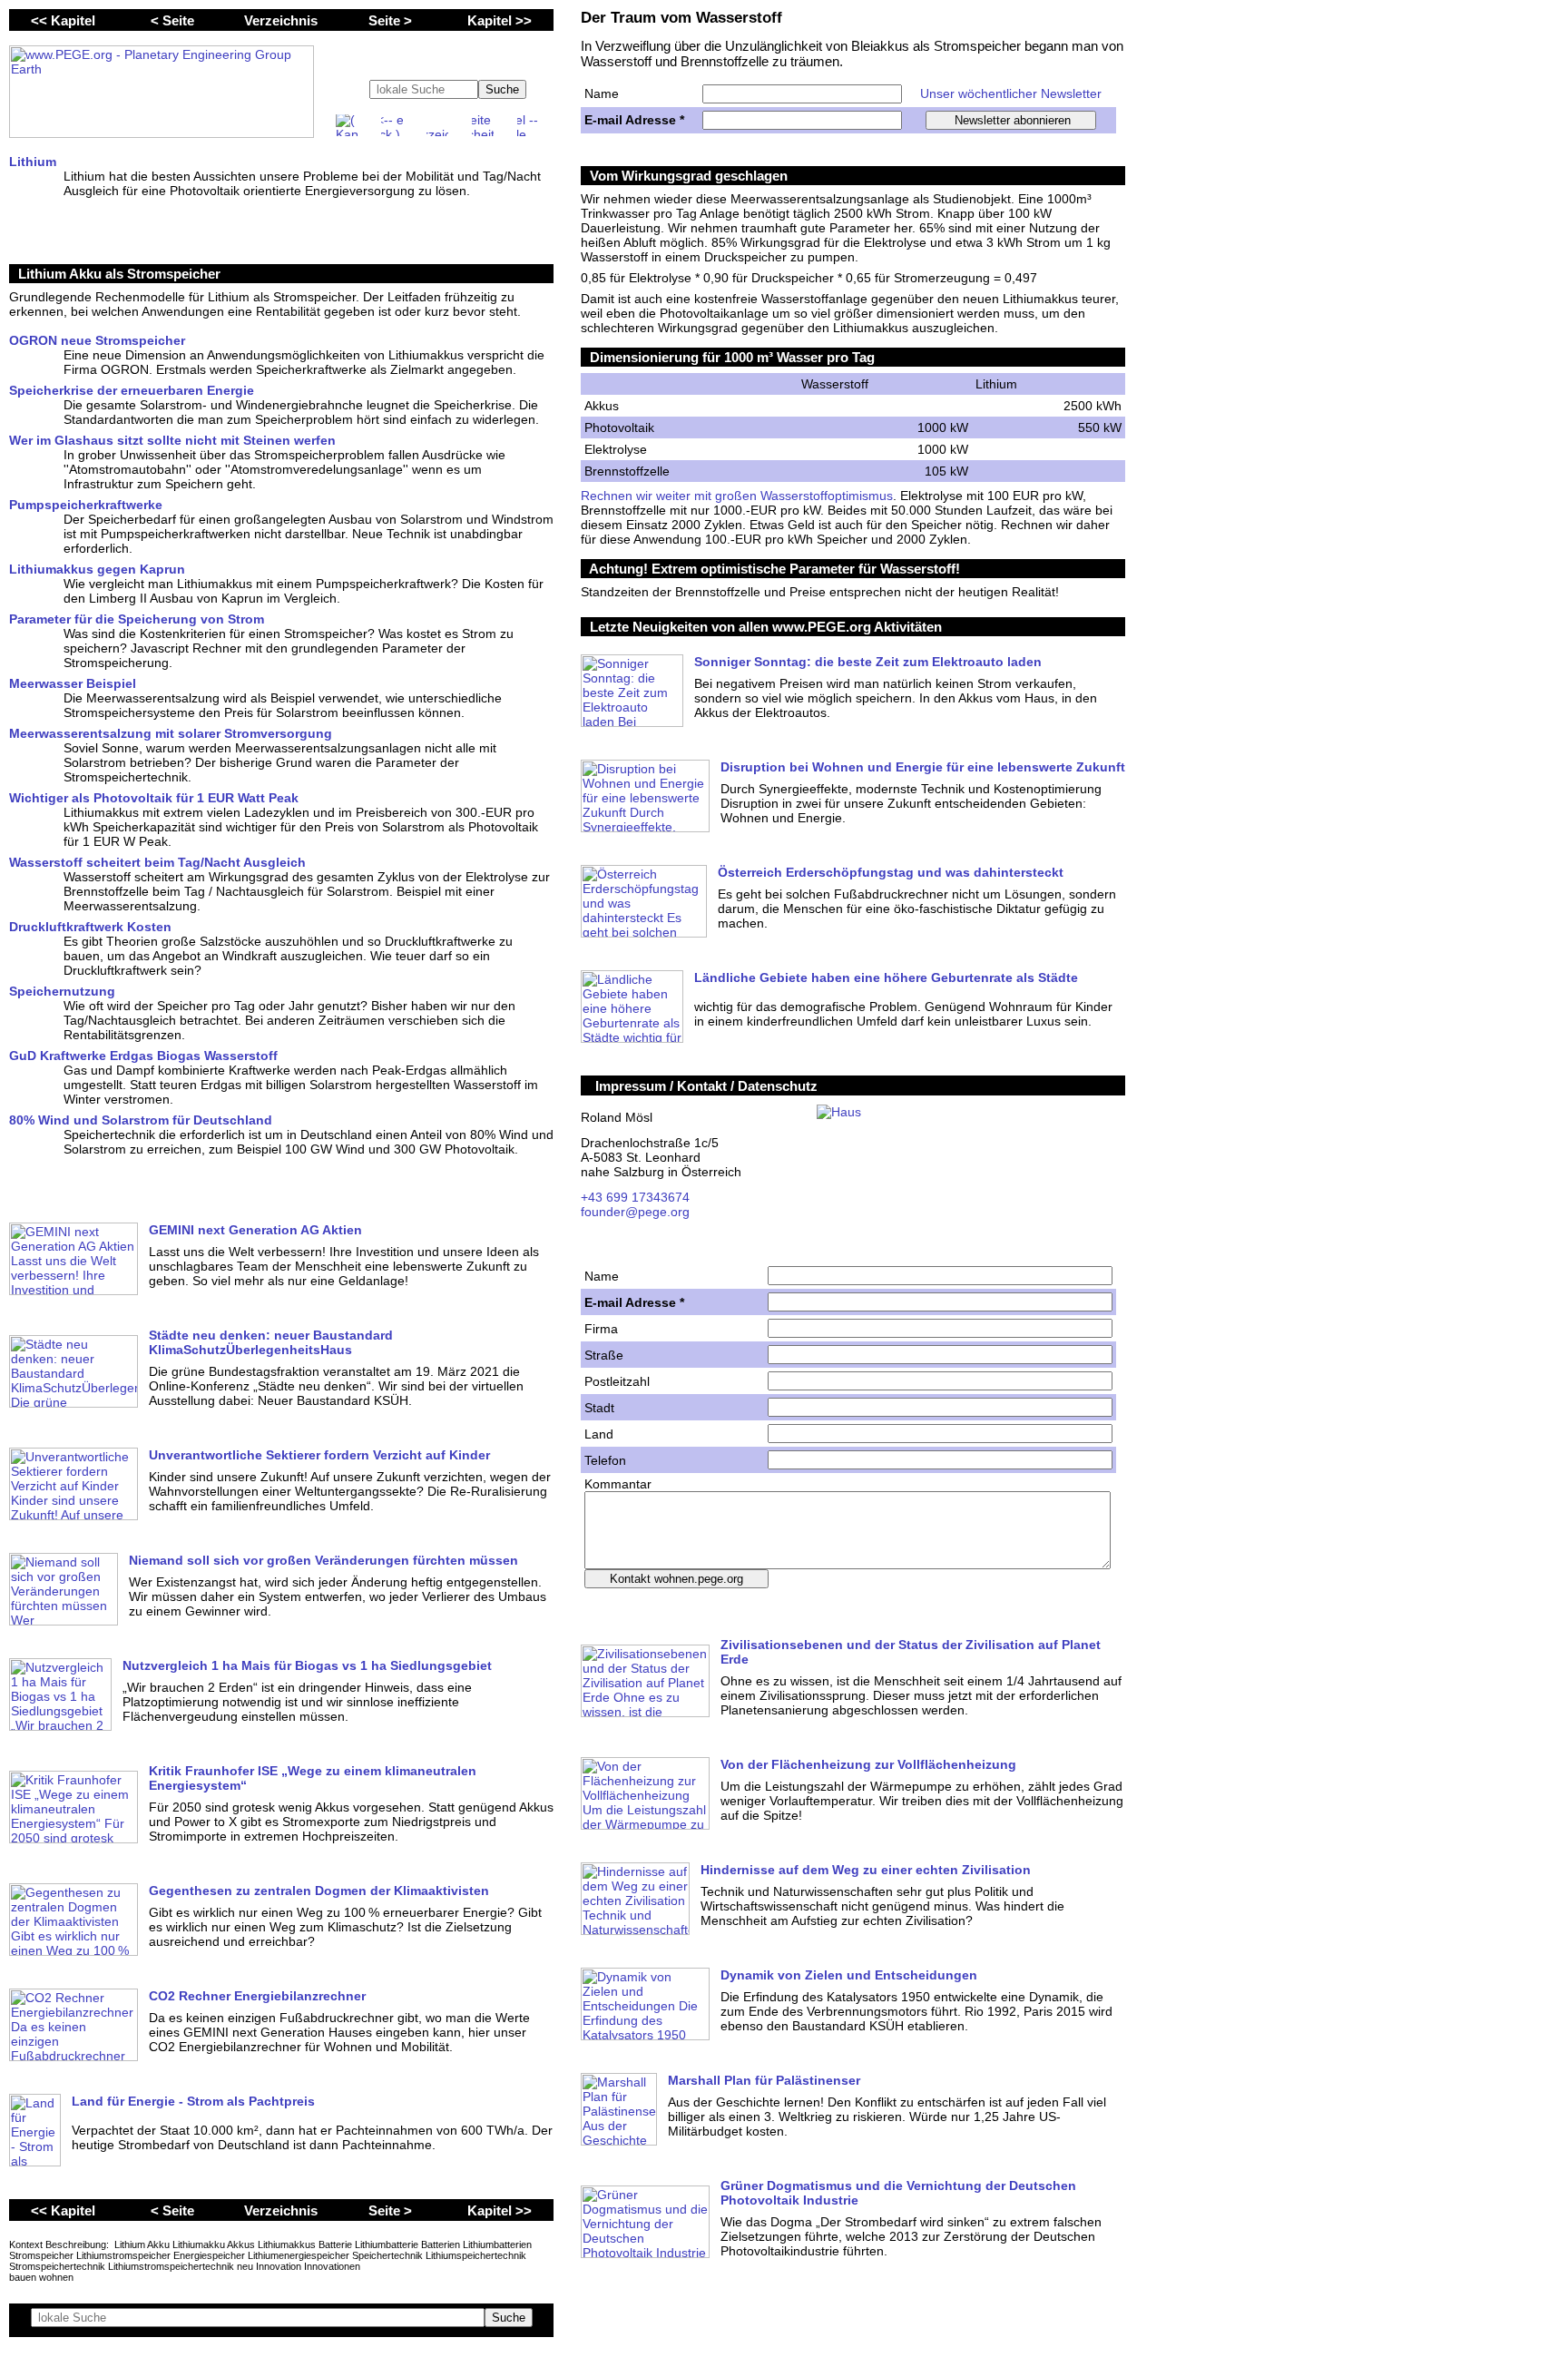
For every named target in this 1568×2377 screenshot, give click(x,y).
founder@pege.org (635, 1212)
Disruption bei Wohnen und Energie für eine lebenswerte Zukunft (923, 767)
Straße (604, 1355)
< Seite (172, 20)
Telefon (605, 1460)
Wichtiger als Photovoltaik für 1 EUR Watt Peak (154, 798)
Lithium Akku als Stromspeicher (119, 274)
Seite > (390, 20)
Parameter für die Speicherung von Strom (137, 619)
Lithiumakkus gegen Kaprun (97, 569)
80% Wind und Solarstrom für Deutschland (141, 1120)
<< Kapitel (63, 20)
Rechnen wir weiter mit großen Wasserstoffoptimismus (737, 496)
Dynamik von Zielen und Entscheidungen (849, 1975)
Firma (601, 1329)
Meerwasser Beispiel (73, 683)
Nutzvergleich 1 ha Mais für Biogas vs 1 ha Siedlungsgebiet (307, 1665)
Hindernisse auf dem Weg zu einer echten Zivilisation (866, 1870)
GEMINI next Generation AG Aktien (255, 1230)
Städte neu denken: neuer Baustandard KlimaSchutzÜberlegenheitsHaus (271, 1342)
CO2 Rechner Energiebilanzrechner (257, 1996)
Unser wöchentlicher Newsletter (1011, 93)
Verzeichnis (281, 20)
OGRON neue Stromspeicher (97, 340)
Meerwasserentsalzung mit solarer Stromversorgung (171, 733)
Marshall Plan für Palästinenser (764, 2080)
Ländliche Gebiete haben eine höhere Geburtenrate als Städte (886, 977)
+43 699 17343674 (635, 1197)
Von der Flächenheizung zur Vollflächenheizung (868, 1764)
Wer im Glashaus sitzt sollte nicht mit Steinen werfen (172, 440)
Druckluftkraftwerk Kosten (90, 927)
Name (602, 93)
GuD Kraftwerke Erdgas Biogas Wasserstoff (143, 1056)
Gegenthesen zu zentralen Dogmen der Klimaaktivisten (319, 1891)
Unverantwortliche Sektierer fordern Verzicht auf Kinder (319, 1455)
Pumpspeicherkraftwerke (86, 505)
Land (599, 1434)
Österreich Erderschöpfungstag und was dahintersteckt (891, 872)
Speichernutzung (62, 991)
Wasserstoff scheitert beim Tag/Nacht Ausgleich (157, 862)
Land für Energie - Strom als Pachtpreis (193, 2101)
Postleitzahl (617, 1381)
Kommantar (618, 1484)
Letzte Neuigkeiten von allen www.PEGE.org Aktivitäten (766, 627)
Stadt (599, 1408)
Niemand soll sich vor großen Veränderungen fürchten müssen (323, 1560)
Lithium (33, 162)
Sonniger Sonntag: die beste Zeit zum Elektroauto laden (868, 662)
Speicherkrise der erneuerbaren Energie (132, 390)
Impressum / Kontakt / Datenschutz (706, 1086)
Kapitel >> (500, 20)
